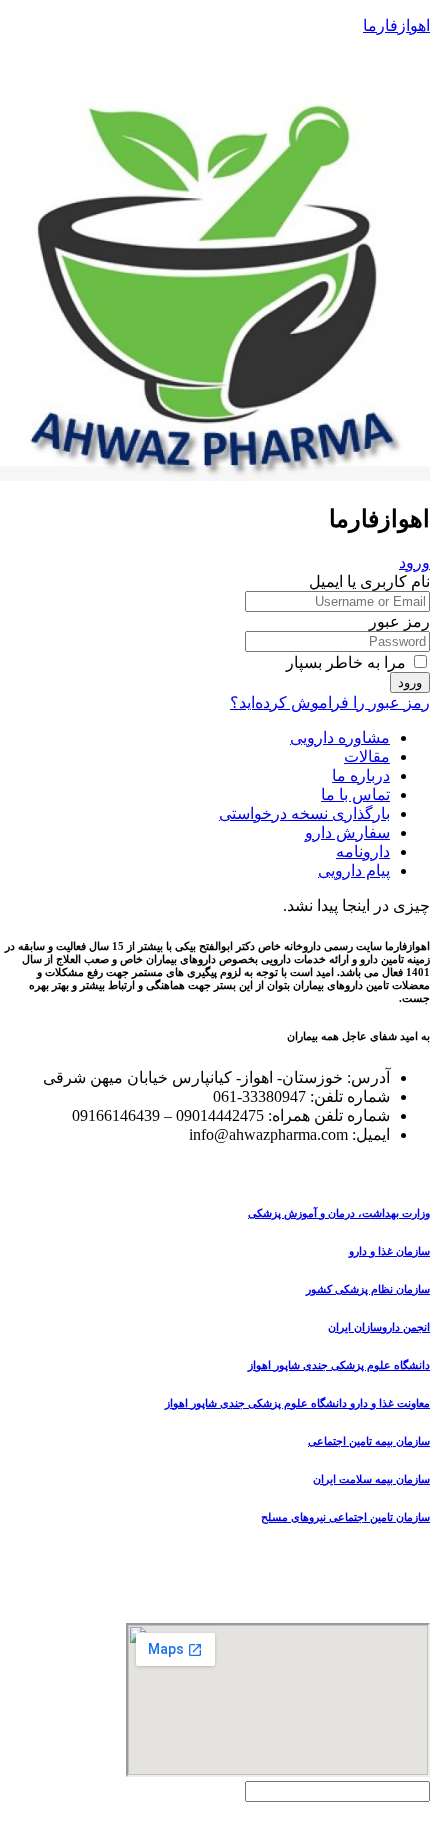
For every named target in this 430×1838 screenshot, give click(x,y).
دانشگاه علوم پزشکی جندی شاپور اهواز (339, 1365)
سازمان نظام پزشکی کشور (368, 1289)
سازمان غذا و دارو (389, 1251)
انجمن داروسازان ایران (379, 1327)
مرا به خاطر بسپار (348, 662)
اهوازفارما (396, 25)
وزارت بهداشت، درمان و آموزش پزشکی (339, 1213)
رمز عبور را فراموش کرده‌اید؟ (330, 702)
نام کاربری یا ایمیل (369, 581)
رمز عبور (399, 621)
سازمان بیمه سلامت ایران (371, 1479)
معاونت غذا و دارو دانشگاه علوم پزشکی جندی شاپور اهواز (297, 1403)
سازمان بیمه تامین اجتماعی (369, 1441)
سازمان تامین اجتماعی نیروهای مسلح (345, 1517)
